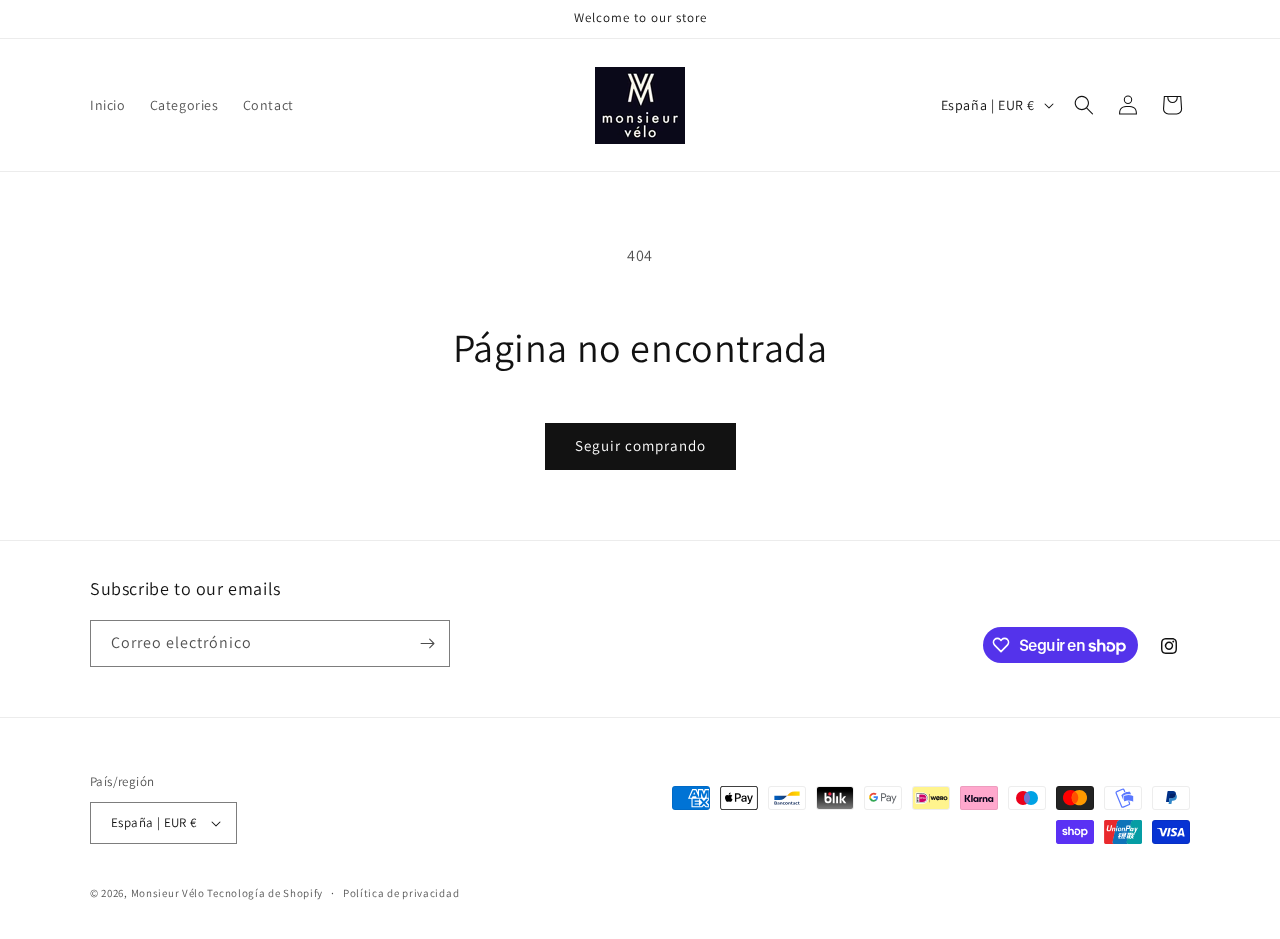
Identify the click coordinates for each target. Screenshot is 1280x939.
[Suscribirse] (427, 643)
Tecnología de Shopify (265, 893)
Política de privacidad (401, 893)
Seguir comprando (640, 445)
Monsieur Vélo (168, 893)
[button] (1084, 105)
